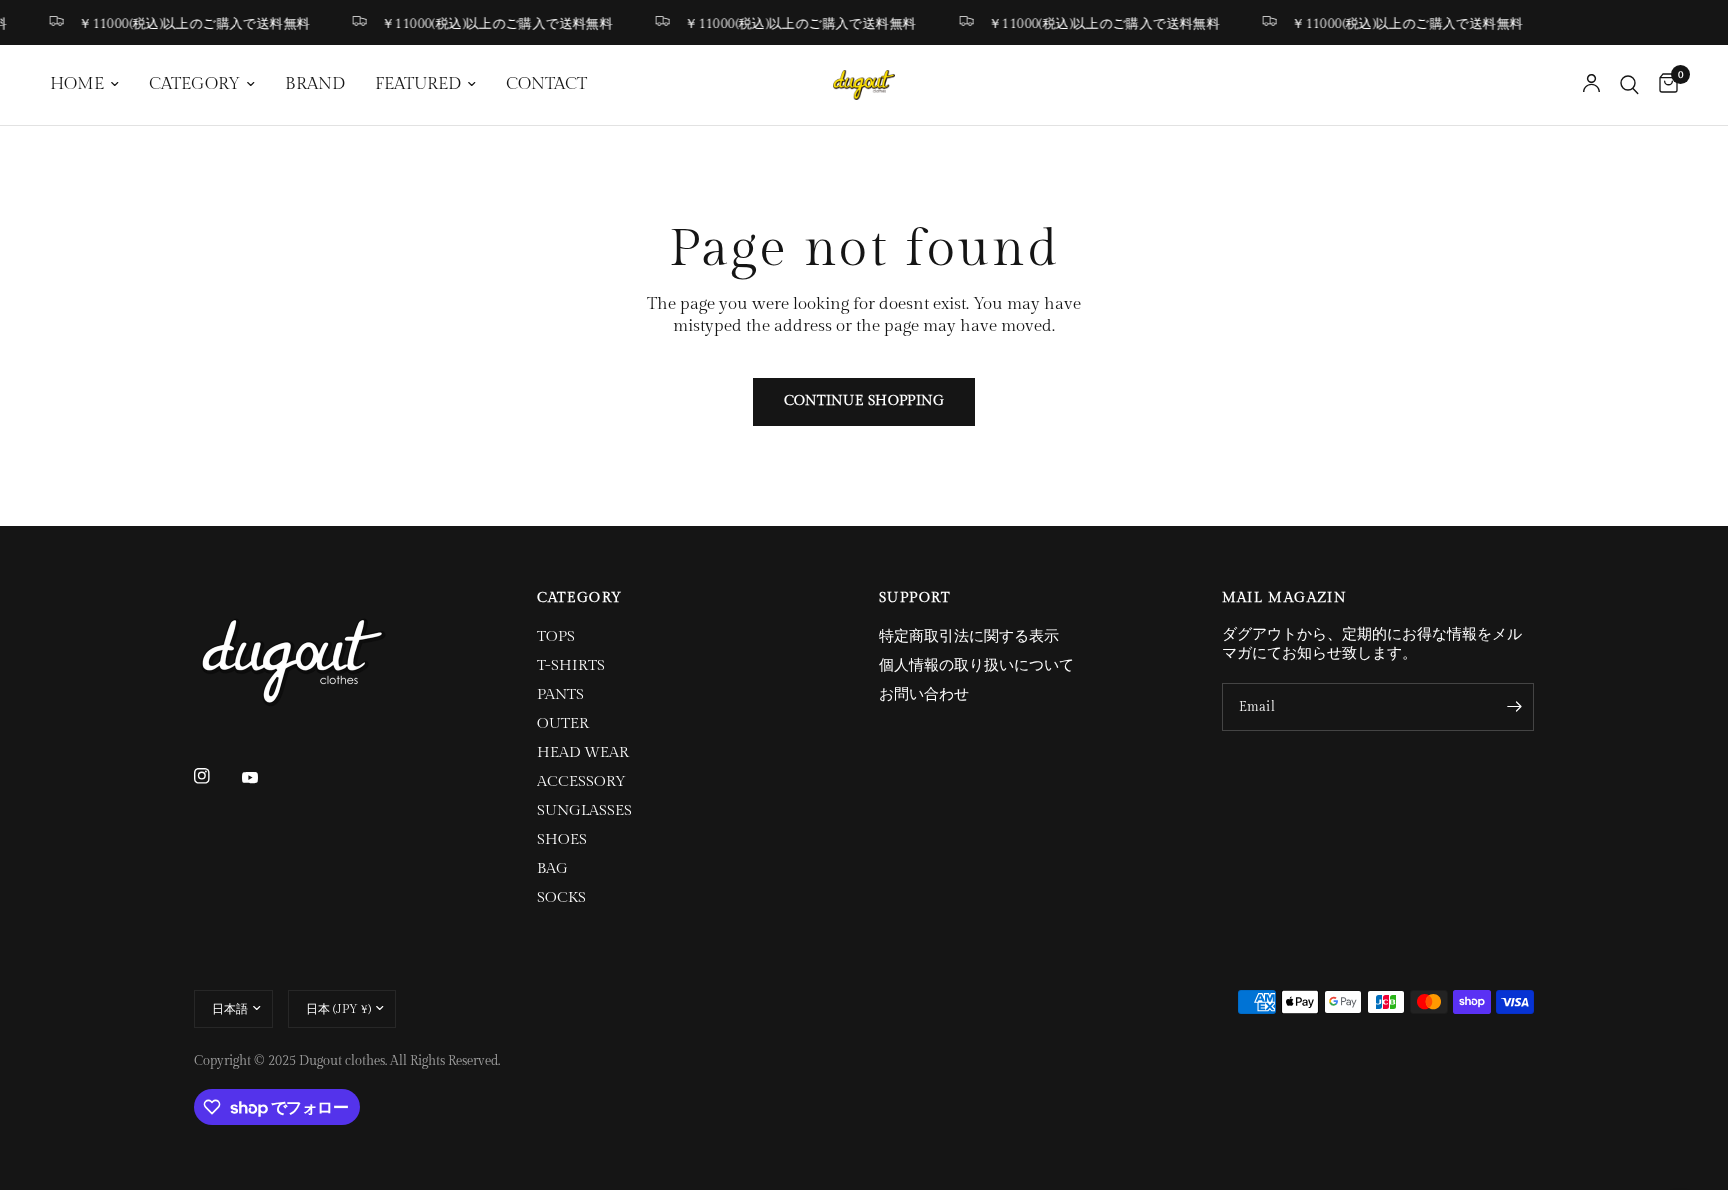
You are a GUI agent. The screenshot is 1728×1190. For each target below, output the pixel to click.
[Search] (1629, 85)
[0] (1663, 85)
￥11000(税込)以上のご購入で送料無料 (186, 23)
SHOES (562, 839)
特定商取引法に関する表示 (969, 636)
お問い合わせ (924, 694)
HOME (77, 84)
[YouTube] (264, 778)
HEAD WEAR (583, 752)
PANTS (560, 694)
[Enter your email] (1514, 707)
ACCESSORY (581, 781)
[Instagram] (216, 776)
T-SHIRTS (571, 665)
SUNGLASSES (584, 810)
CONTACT (546, 84)
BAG (552, 868)
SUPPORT (915, 598)
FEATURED (418, 84)
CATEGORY (194, 84)
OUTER (563, 723)
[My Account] (1591, 85)
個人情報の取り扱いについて (976, 665)
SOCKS (561, 897)
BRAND (315, 84)
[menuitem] (92, 85)
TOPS (556, 636)
